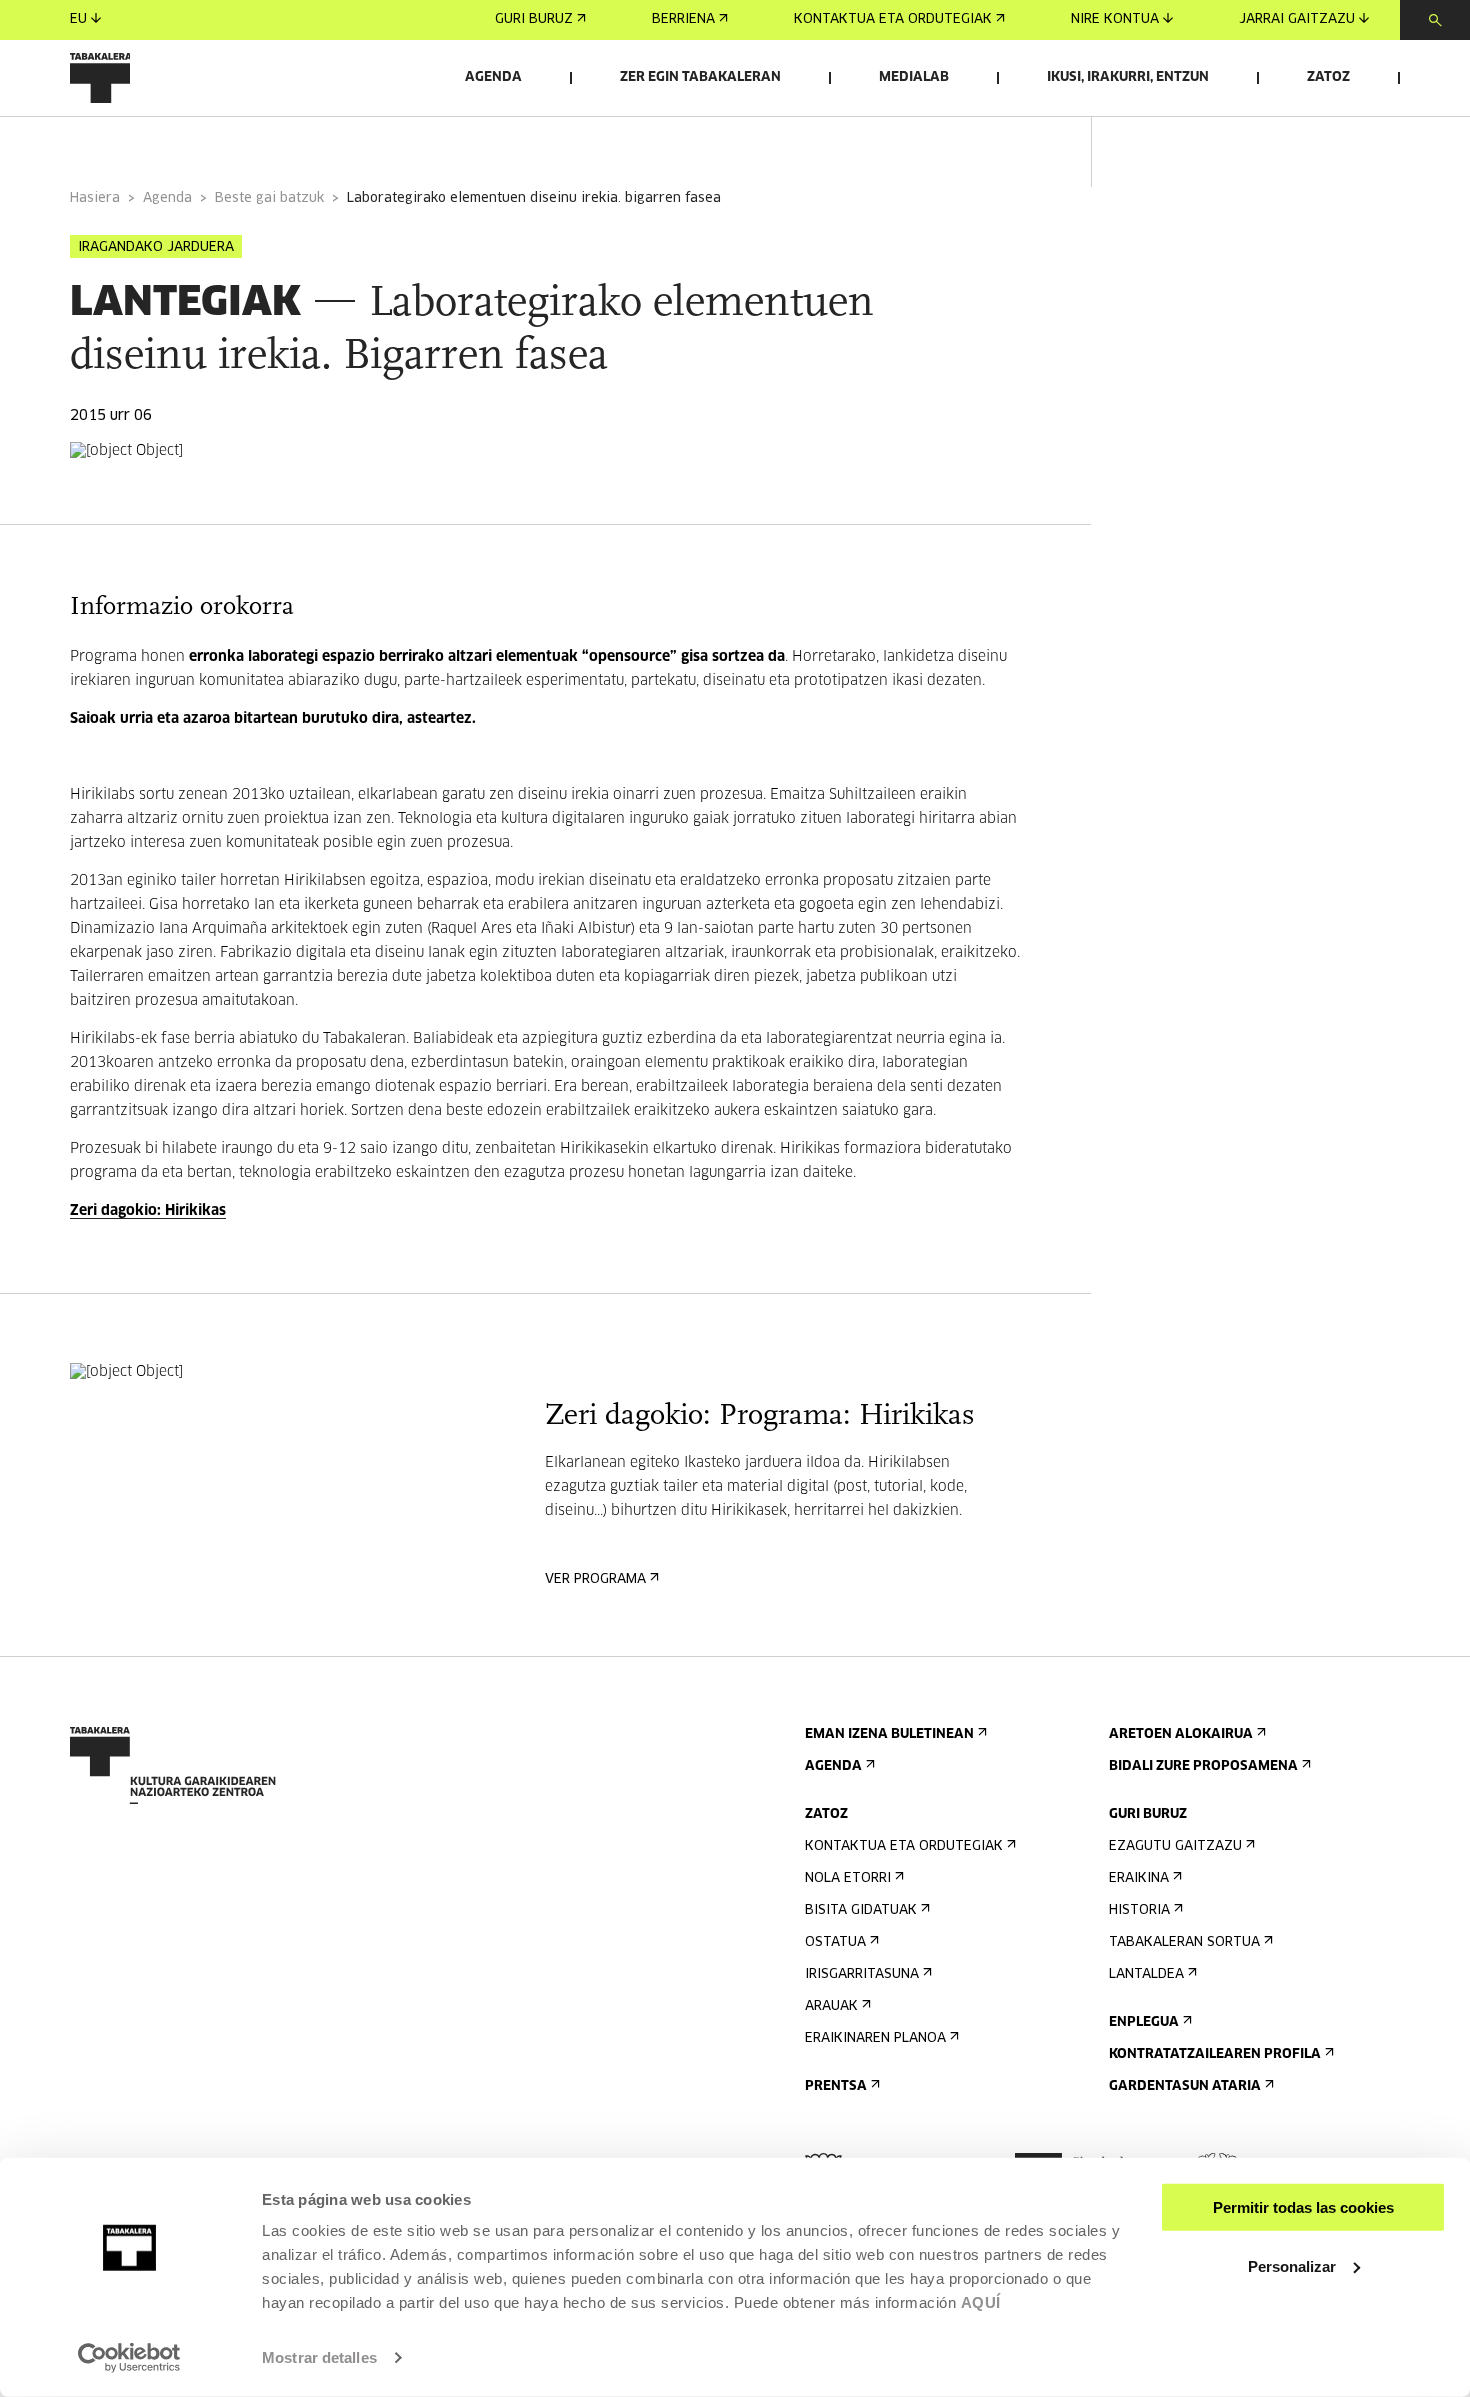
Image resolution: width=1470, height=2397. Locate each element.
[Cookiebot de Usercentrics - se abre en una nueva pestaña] (129, 2358)
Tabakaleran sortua (1184, 1942)
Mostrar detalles (319, 2357)
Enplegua (1144, 2022)
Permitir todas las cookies (1303, 2207)
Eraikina (1139, 1878)
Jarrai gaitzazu (1297, 19)
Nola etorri (848, 1878)
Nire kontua (1115, 19)
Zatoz (1328, 77)
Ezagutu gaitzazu (1175, 1846)
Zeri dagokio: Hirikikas (148, 1211)
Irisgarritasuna (862, 1974)
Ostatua (835, 1942)
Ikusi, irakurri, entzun (1128, 77)
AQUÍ (981, 2302)
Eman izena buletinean (889, 1734)
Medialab (914, 77)
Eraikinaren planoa (875, 2038)
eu (78, 19)
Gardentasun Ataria (1185, 2086)
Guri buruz (534, 19)
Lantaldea (1146, 1974)
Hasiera (95, 198)
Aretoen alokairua (1181, 1734)
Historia (1139, 1910)
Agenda (493, 77)
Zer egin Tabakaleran (700, 77)
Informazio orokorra (151, 143)
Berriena (683, 19)
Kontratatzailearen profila (1215, 2054)
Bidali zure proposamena (1203, 1766)
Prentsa (836, 2086)
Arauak (831, 2006)
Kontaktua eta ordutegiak (893, 19)
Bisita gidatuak (861, 1910)
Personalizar (1292, 2265)
